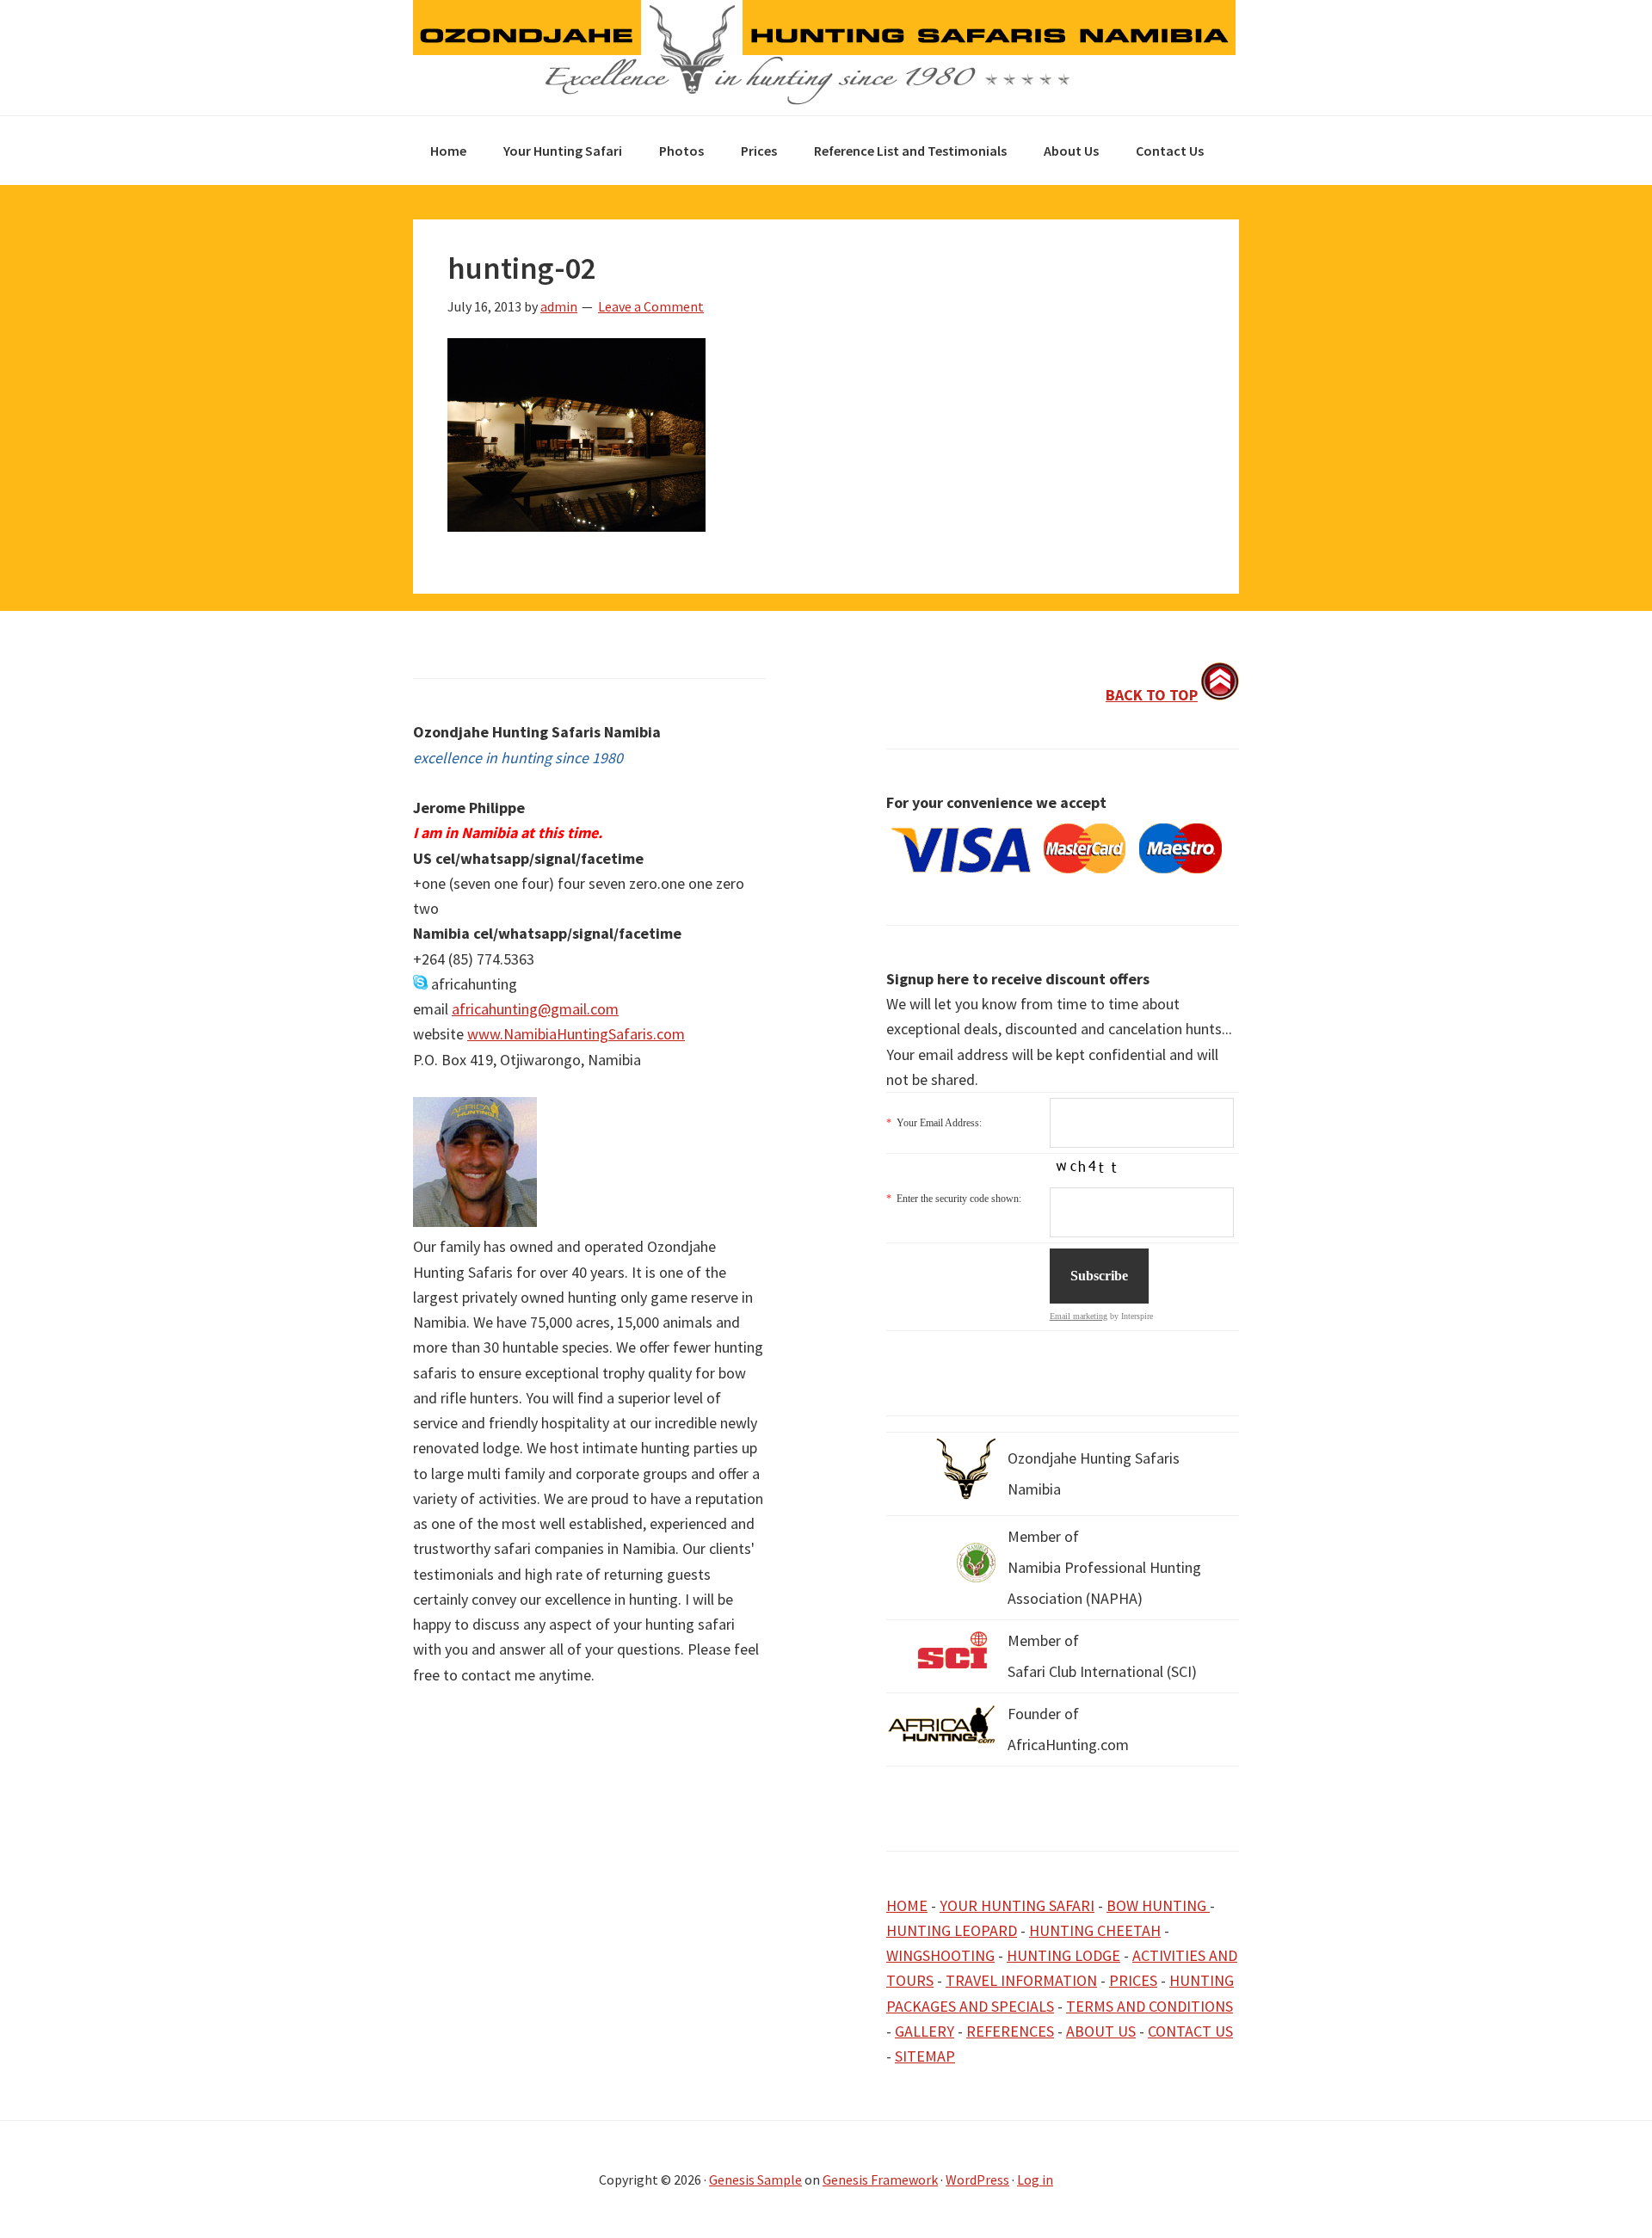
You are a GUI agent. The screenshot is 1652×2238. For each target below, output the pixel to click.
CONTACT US (1190, 2031)
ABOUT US (1101, 2031)
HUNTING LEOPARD (952, 1930)
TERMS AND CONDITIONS (1150, 2006)
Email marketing (1079, 1316)
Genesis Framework (880, 2179)
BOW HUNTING (1158, 1905)
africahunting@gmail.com (535, 1009)
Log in (1035, 2179)
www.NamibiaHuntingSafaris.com (576, 1034)
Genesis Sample (755, 2179)
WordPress (977, 2179)
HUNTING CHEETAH (1095, 1930)
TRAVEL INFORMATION (1021, 1980)
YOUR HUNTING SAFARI (1017, 1905)
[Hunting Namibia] (824, 100)
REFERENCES (1010, 2031)
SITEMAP (925, 2056)
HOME (907, 1905)
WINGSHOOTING (940, 1955)
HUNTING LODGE (1063, 1955)
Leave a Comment (651, 306)
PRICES (1133, 1980)
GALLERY (925, 2031)
